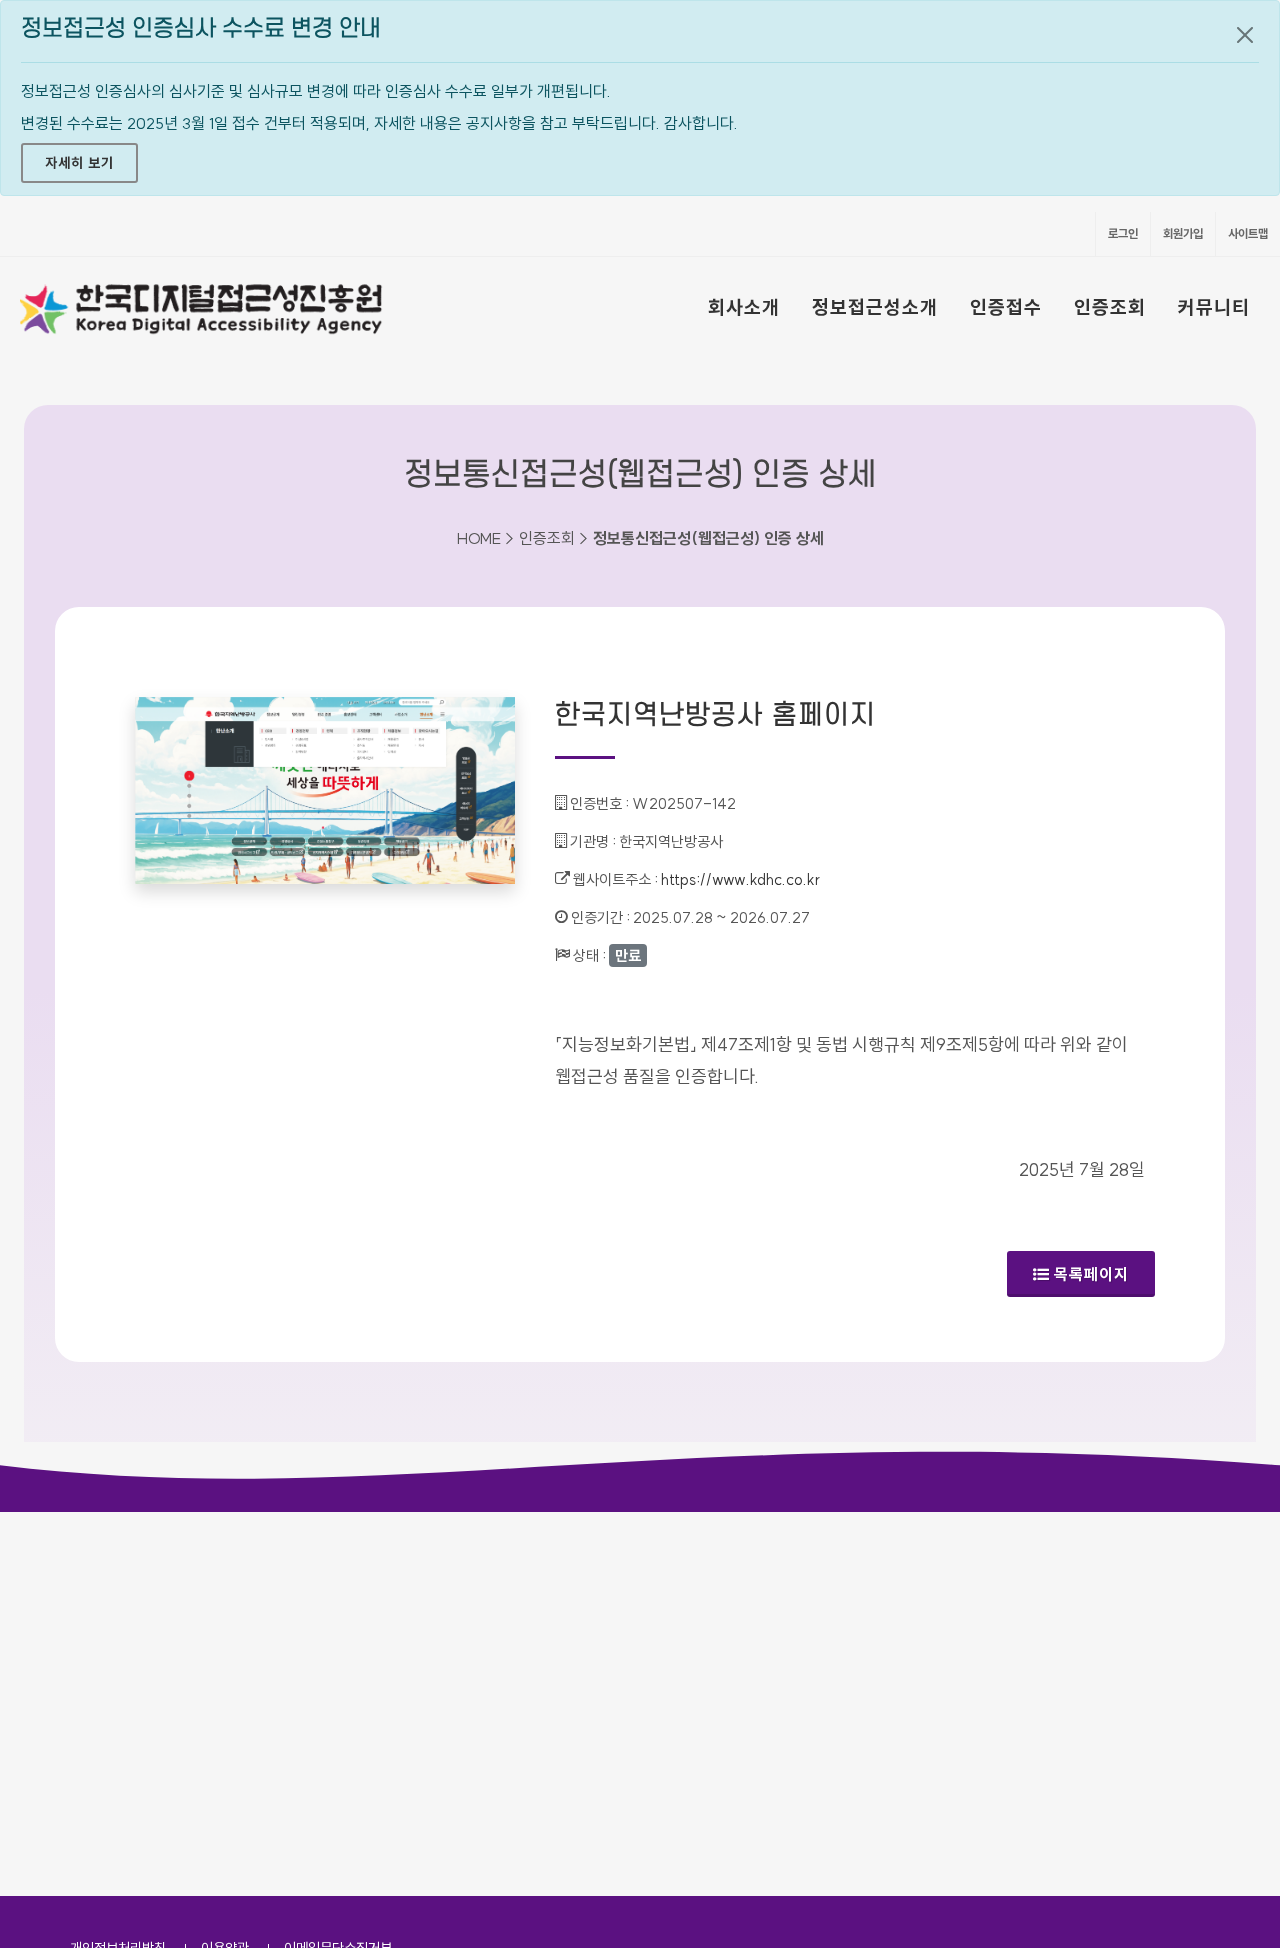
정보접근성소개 (875, 307)
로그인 (1123, 233)
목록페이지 (1091, 1274)
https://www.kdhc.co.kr (740, 879)
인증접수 (1006, 307)
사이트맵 (1248, 233)
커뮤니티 (1214, 307)
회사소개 (744, 307)
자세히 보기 (79, 163)
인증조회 (1110, 307)
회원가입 (1183, 233)
